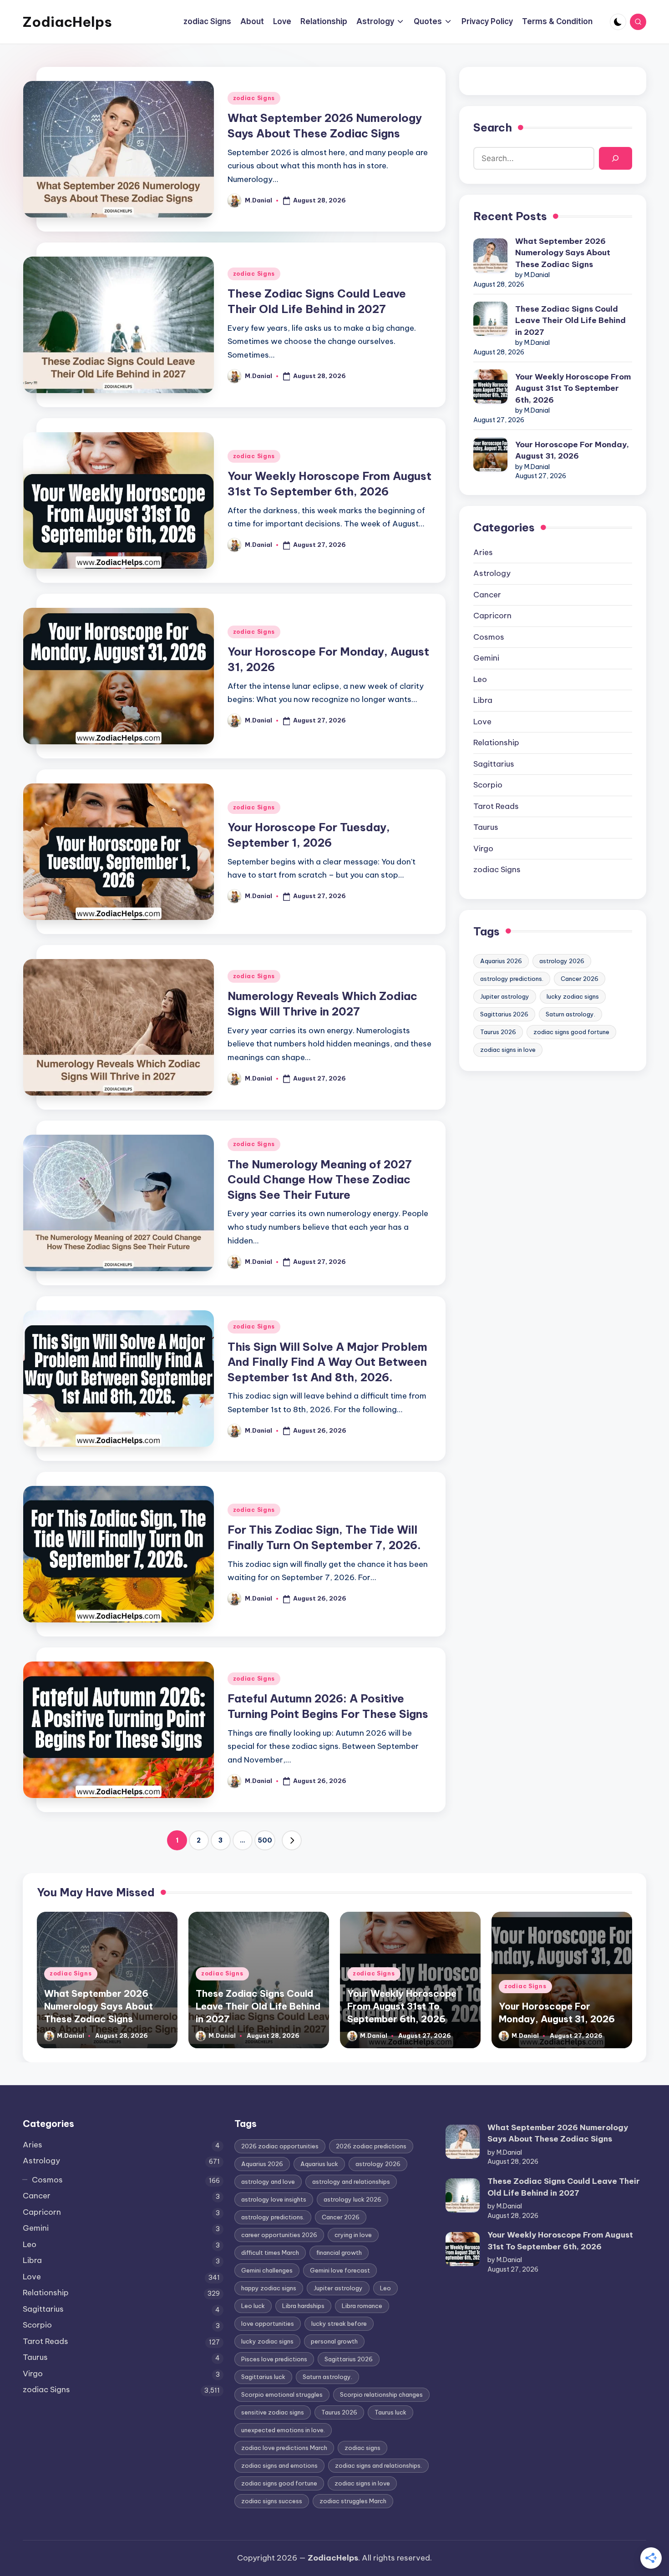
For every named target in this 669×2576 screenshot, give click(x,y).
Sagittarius (494, 764)
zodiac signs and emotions (279, 2465)
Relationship (496, 742)
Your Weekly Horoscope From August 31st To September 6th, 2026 (573, 388)
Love (482, 722)
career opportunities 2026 (279, 2235)
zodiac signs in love (508, 1050)
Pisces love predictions (274, 2359)
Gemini (486, 658)
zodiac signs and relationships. (378, 2465)
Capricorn (492, 616)
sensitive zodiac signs (273, 2412)
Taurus (486, 827)
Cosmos (489, 637)
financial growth (339, 2253)
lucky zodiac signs (573, 996)
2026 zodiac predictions (371, 2146)
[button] (292, 1840)
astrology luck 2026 (352, 2199)
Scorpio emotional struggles (282, 2394)
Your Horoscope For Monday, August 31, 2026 (572, 450)
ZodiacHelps (67, 22)
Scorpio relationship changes (381, 2394)
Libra (483, 700)
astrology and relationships (351, 2182)
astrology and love (268, 2182)
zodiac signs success (272, 2501)
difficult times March (270, 2253)
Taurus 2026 (498, 1032)
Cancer (487, 595)
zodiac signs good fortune (571, 1032)
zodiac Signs (254, 98)
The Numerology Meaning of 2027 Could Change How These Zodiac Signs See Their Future (320, 1179)
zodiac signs (362, 2448)
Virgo (483, 849)
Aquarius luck (319, 2164)
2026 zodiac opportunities (280, 2146)
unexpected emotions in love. (283, 2430)
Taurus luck (390, 2412)
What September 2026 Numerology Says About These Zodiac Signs (563, 253)
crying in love (353, 2235)
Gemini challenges (267, 2270)
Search (493, 127)
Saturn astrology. (570, 1014)
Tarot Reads (496, 806)
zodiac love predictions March (284, 2448)
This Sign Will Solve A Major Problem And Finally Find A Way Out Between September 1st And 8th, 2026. (327, 1362)
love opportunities (268, 2323)
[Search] (616, 159)
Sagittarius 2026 (504, 1014)
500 (265, 1840)
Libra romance (362, 2306)
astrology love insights (274, 2199)
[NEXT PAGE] (292, 1840)
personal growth (334, 2341)
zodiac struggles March (353, 2501)
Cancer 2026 (580, 979)
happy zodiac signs (269, 2288)
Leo (480, 679)
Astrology (492, 573)
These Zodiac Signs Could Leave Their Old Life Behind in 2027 (570, 321)
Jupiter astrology (505, 996)
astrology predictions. (512, 979)
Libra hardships (303, 2306)
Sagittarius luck (263, 2377)
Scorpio (488, 785)
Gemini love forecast (340, 2270)
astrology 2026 (562, 961)
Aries (483, 552)
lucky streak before (339, 2323)
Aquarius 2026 (501, 961)
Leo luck (253, 2306)
